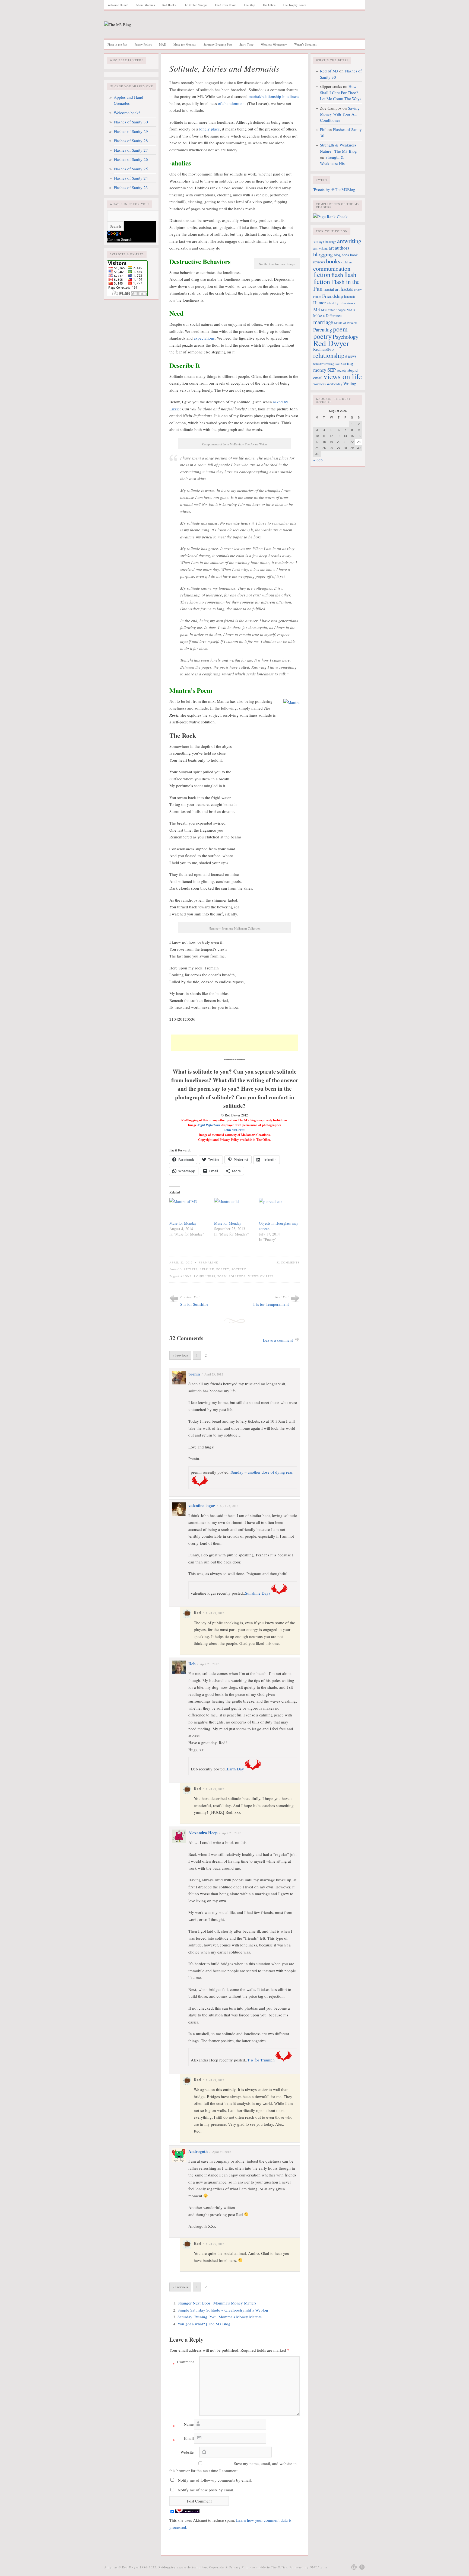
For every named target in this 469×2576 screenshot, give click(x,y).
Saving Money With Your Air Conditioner (340, 114)
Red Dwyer (331, 343)
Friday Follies (143, 44)
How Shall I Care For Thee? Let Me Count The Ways (341, 92)
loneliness (205, 1276)
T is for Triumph (261, 2060)
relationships (330, 355)
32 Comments (288, 1262)
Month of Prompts (346, 323)
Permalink (209, 1262)
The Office (269, 5)
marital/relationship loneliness (274, 96)
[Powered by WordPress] (354, 2567)
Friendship (333, 296)
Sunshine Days (258, 1593)
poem (222, 1276)
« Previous (180, 1355)
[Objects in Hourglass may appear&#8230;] (279, 1209)
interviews (347, 303)
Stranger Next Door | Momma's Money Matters (217, 2303)
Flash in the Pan (117, 44)
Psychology (346, 337)
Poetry (223, 1269)
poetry (322, 336)
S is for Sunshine (194, 1304)
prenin (194, 1374)
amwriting (349, 241)
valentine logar (202, 1505)
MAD (163, 44)
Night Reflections (209, 1125)
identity (333, 303)
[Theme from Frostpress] (362, 2567)
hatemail (349, 296)
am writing (320, 248)
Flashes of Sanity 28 (131, 141)
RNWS (352, 357)
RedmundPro (323, 349)
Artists (191, 1269)
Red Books (169, 5)
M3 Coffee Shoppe (333, 310)
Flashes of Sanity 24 (131, 178)
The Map (249, 5)
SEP (332, 370)
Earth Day (235, 1769)
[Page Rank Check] (330, 216)
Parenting (323, 330)
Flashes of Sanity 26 (131, 159)
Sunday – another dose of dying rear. (262, 1472)
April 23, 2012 (214, 1374)
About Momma (145, 5)
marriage (323, 322)
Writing (350, 384)
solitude (237, 1276)
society (342, 370)
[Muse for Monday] (189, 1209)
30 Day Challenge (325, 242)
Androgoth (198, 2151)
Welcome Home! (118, 5)
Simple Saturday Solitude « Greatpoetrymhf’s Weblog (223, 2310)
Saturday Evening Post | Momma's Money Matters (220, 2317)
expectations (204, 338)
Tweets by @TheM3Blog (334, 189)
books (333, 261)
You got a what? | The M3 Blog (204, 2324)
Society (239, 1269)
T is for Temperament (271, 1304)
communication (332, 268)
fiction (322, 274)
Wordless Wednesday (274, 44)
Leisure (207, 1269)
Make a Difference (327, 316)
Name (183, 2425)
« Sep (318, 460)
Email (183, 2439)
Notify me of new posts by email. (206, 2490)
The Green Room (226, 5)
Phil (323, 129)
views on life (261, 1276)
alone (186, 1276)
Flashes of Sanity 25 (131, 169)
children (347, 262)
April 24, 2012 (222, 2152)
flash (337, 274)
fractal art (332, 289)
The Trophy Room (294, 5)
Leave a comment (278, 1340)
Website (187, 2452)
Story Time (246, 44)
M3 (317, 309)
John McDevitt (234, 1130)
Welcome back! (127, 113)
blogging (323, 254)
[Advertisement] (234, 1043)
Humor (319, 303)
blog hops (341, 255)
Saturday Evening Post (218, 44)
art (331, 248)
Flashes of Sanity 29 (131, 131)
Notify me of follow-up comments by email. (215, 2480)
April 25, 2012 (215, 2244)
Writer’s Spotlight (305, 44)
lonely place (210, 129)
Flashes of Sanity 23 (131, 187)
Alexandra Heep (203, 1833)
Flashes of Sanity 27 (131, 150)
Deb (192, 1664)
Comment (183, 2363)
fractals (347, 289)
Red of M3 (329, 71)
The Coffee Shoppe (195, 5)
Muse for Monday (185, 44)
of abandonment (232, 103)
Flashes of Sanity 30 (131, 122)
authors (342, 248)
